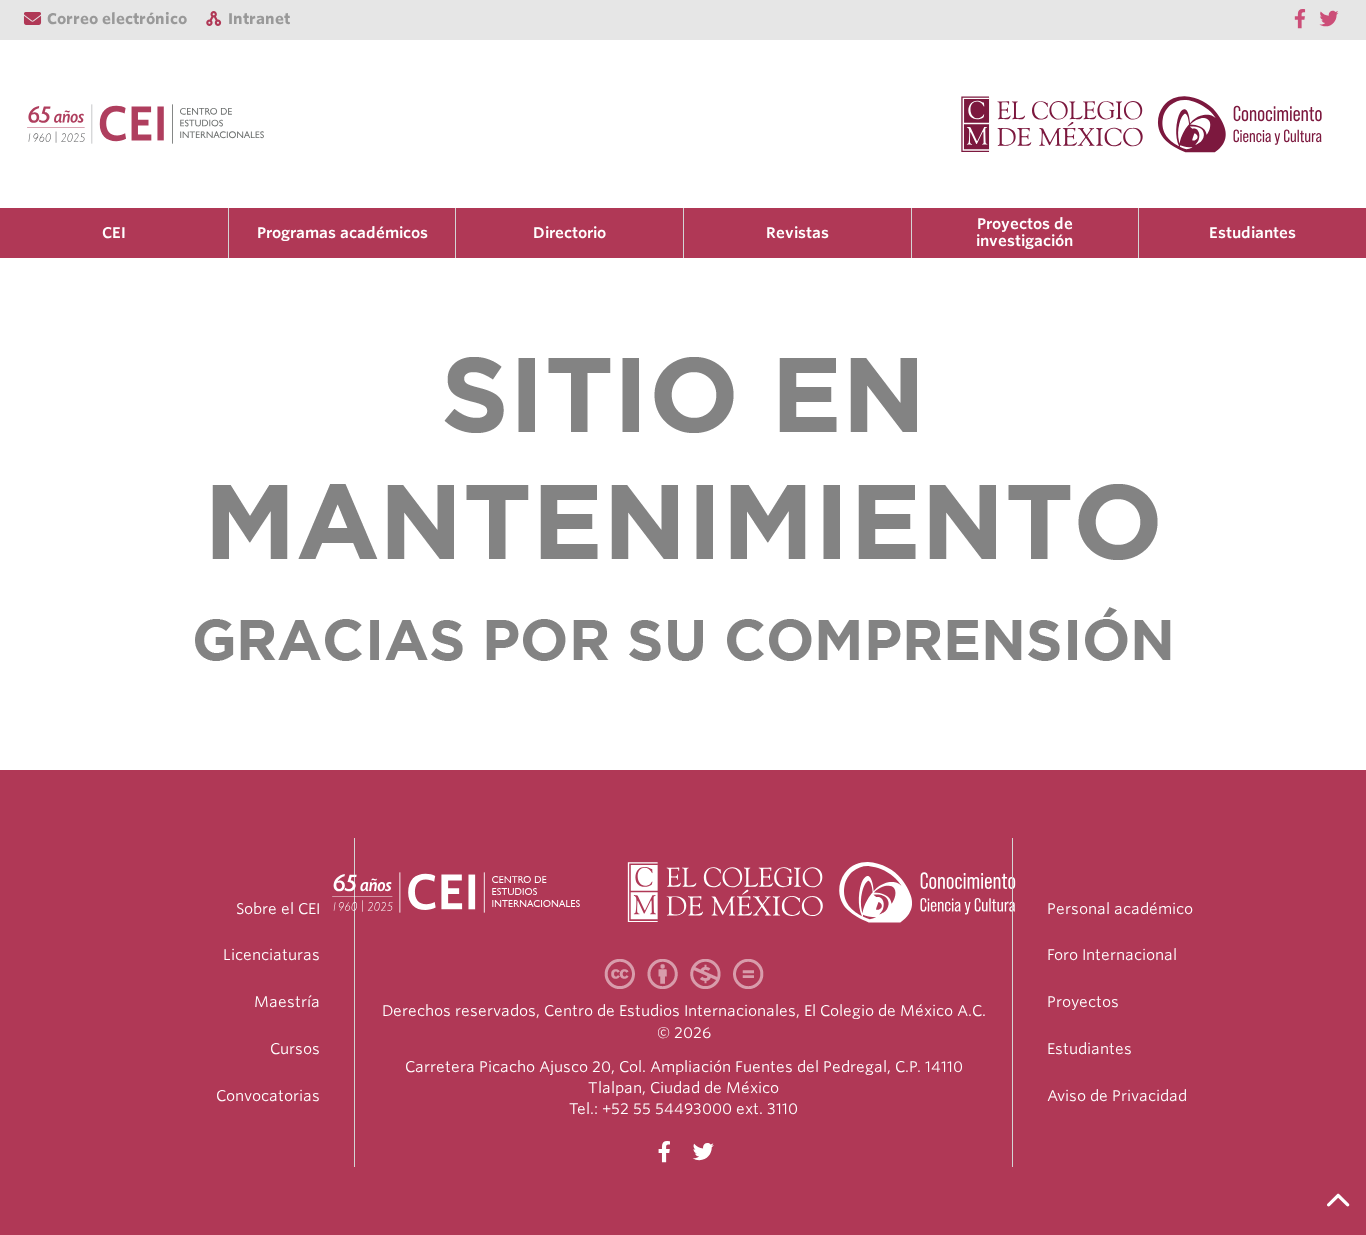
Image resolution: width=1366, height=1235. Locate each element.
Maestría (287, 1002)
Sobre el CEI (278, 909)
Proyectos (1083, 1002)
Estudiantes (1252, 233)
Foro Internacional (1112, 955)
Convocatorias (268, 1096)
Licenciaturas (271, 955)
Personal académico (1120, 909)
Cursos (295, 1049)
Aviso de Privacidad (1117, 1096)
